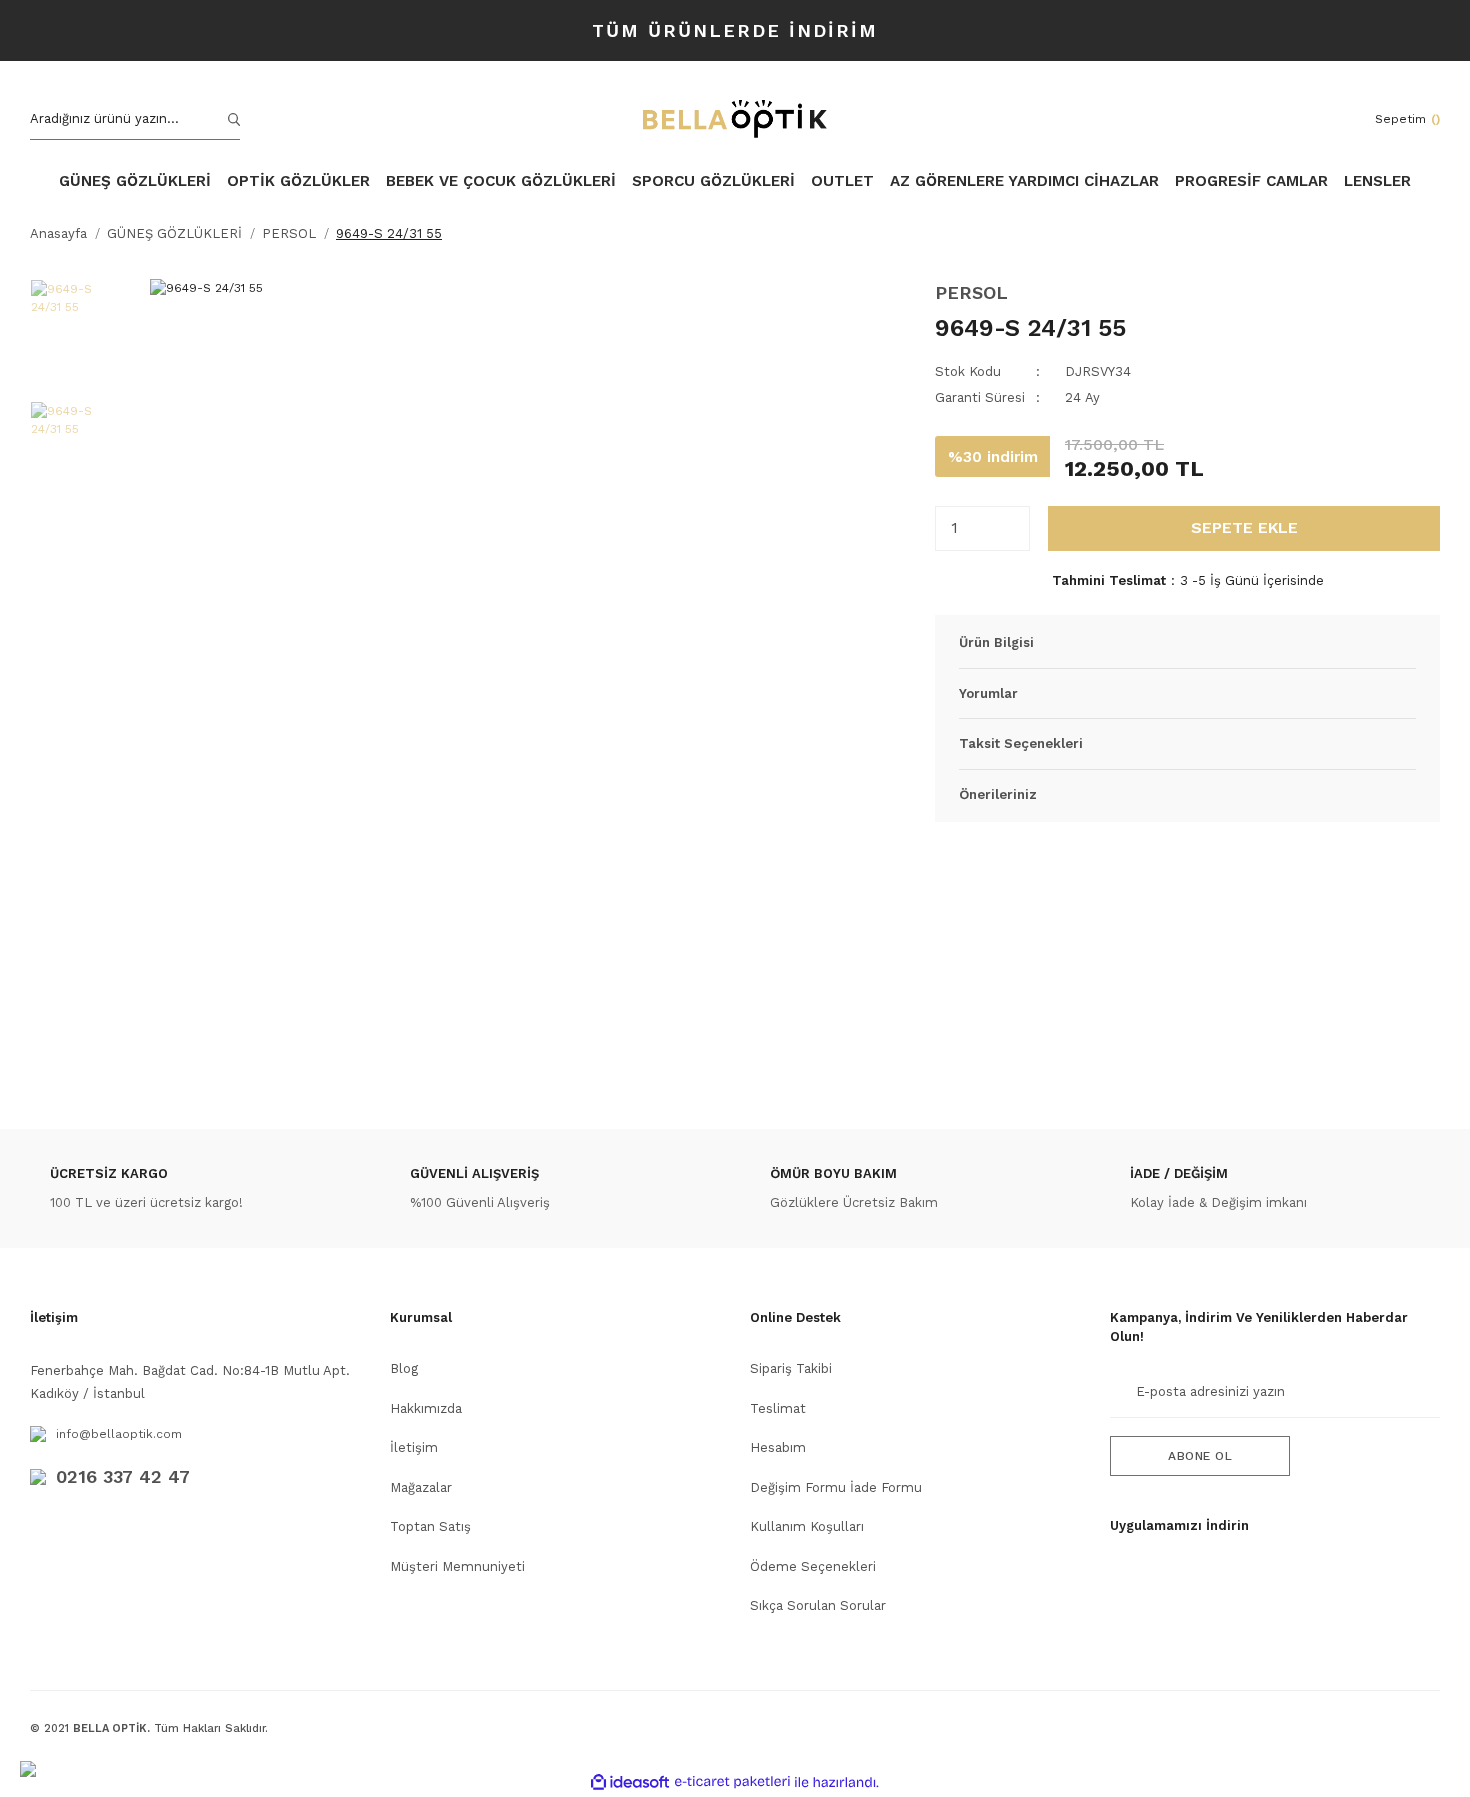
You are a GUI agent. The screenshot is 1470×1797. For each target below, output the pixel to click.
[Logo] (735, 119)
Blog (404, 1368)
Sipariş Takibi (791, 1368)
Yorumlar (988, 693)
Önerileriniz (998, 794)
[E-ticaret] (732, 1782)
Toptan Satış (430, 1526)
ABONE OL (1200, 1456)
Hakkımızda (426, 1408)
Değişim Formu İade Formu (836, 1487)
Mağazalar (421, 1487)
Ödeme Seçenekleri (813, 1566)
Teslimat (778, 1408)
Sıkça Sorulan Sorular (818, 1605)
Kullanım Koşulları (807, 1526)
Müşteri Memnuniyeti (457, 1566)
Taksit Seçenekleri (1021, 743)
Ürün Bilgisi (996, 642)
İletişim (414, 1447)
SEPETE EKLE (1244, 527)
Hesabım (778, 1447)
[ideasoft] (630, 1782)
